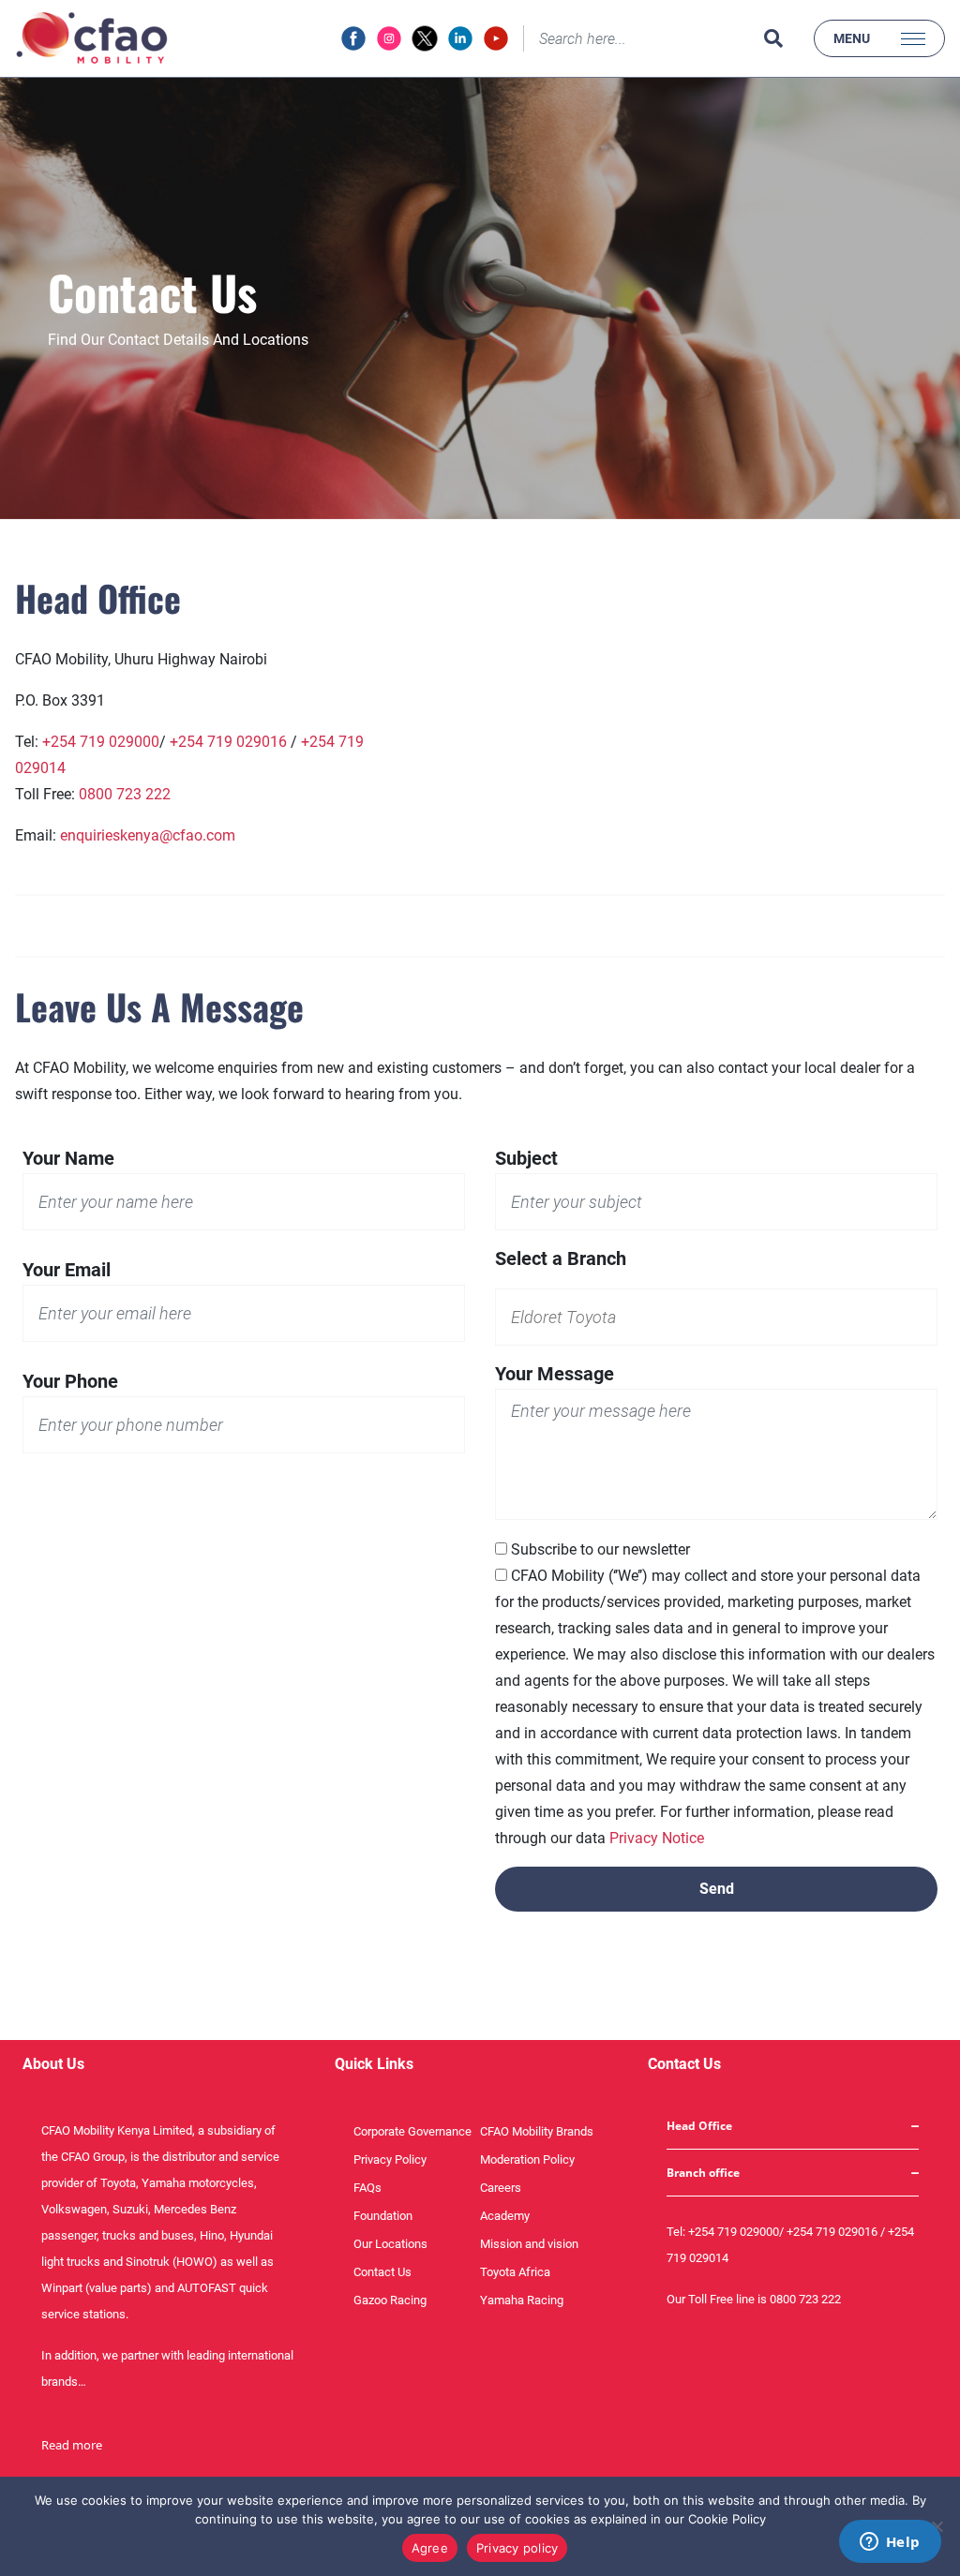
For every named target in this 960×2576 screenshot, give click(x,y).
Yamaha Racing (522, 2300)
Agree (430, 2548)
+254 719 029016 (228, 742)
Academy (505, 2216)
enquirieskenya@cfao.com (148, 835)
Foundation (383, 2216)
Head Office (699, 2126)
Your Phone (70, 1381)
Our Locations (390, 2244)
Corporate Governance (412, 2131)
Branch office (703, 2173)
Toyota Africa (515, 2272)
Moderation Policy (527, 2159)
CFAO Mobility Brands (537, 2131)
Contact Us (382, 2272)
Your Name (68, 1158)
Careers (501, 2188)
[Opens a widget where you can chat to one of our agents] (890, 2543)
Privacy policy (517, 2548)
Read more (72, 2445)
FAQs (367, 2188)
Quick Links (374, 2064)
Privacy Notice (657, 1838)
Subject (526, 1158)
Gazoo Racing (390, 2300)
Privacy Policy (390, 2159)
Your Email (67, 1270)
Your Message (555, 1374)
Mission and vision (529, 2244)
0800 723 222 (125, 794)
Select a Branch (561, 1258)
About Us (53, 2064)
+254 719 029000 (101, 742)
